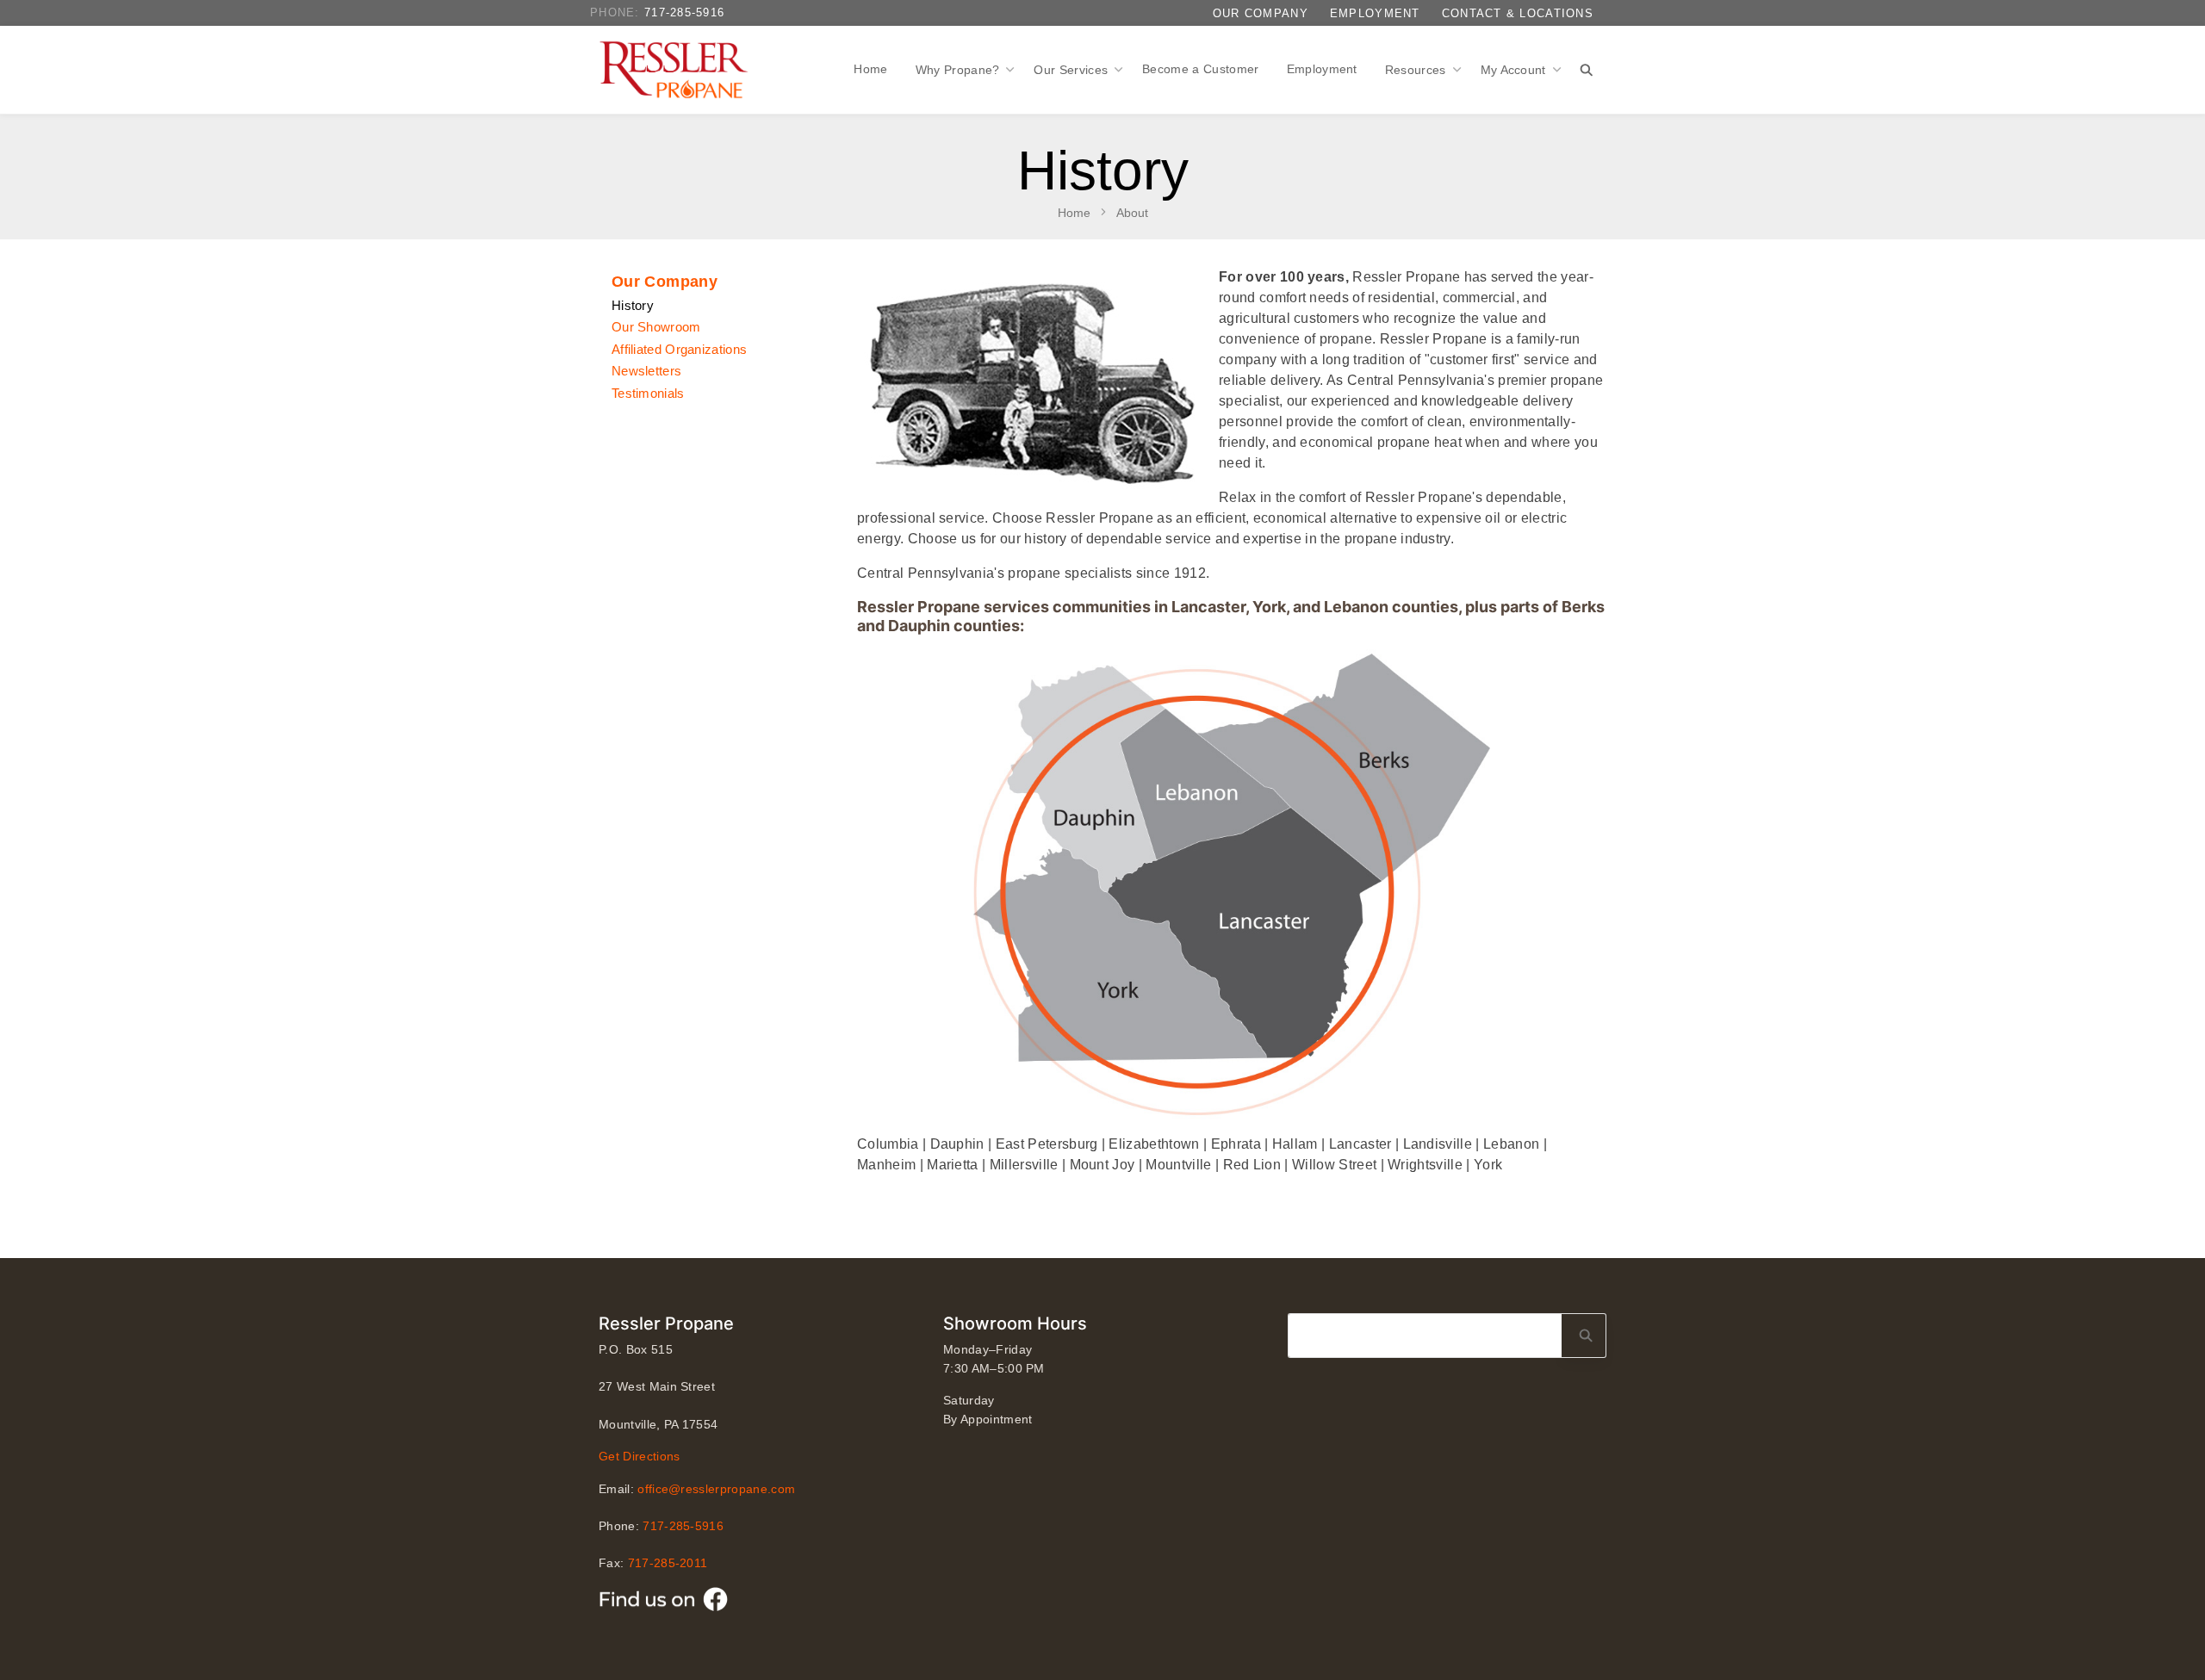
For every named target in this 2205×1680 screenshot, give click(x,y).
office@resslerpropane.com (716, 1489)
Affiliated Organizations (679, 349)
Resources (1417, 70)
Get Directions (639, 1456)
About (1132, 213)
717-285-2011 (668, 1563)
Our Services (1072, 70)
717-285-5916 (684, 12)
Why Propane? (960, 70)
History (633, 305)
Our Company (1261, 13)
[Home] (677, 70)
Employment (1375, 13)
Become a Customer (1200, 69)
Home (870, 69)
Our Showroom (656, 327)
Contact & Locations (1518, 13)
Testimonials (648, 393)
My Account (1516, 70)
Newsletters (646, 371)
